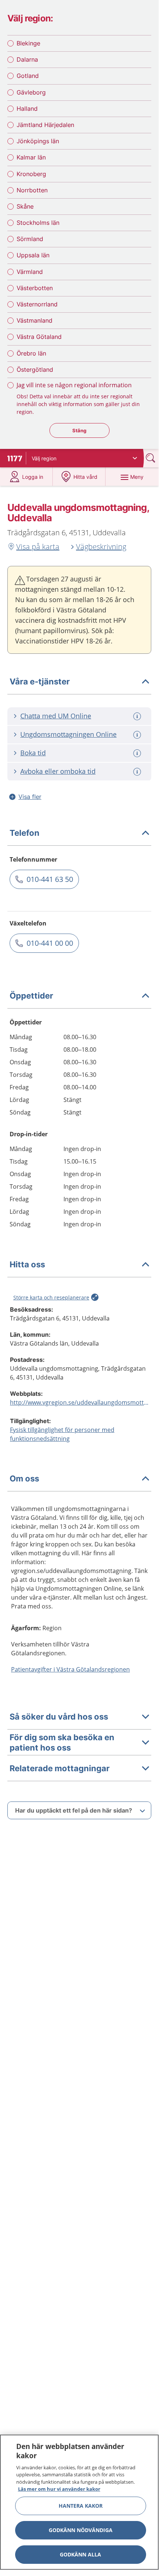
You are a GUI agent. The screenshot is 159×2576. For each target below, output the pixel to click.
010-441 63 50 (50, 879)
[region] (79, 2502)
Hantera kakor (81, 2506)
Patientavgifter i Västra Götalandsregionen (70, 1669)
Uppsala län (33, 255)
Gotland (28, 76)
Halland (27, 109)
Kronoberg (31, 174)
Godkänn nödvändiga (81, 2530)
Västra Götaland (39, 337)
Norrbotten (32, 190)
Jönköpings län (38, 141)
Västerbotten (35, 288)
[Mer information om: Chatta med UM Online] (138, 716)
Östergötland (35, 370)
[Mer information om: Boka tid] (138, 753)
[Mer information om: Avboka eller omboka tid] (138, 772)
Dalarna (27, 59)
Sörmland (30, 239)
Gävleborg (31, 92)
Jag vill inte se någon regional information (74, 385)
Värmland (30, 272)
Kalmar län (31, 157)
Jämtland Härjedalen (45, 125)
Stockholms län (38, 223)
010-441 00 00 (50, 943)
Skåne (25, 206)
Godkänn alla (80, 2554)
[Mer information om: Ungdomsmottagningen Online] (138, 735)
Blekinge (28, 43)
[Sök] (151, 458)
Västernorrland (37, 304)
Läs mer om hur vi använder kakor (59, 2489)
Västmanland (34, 320)
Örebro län (31, 353)
